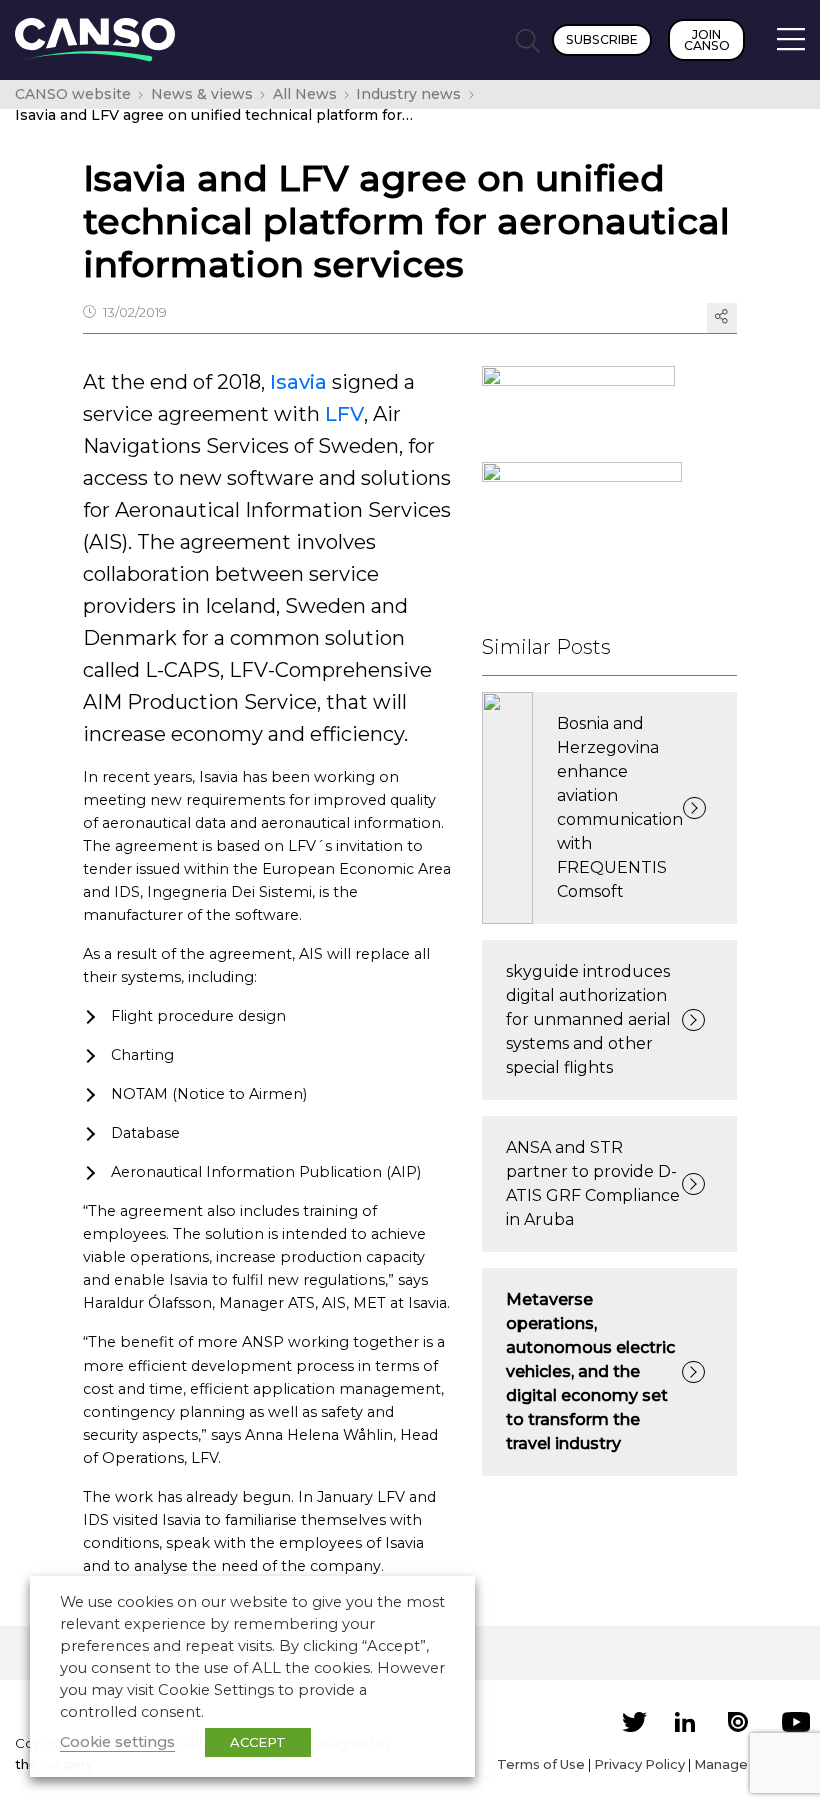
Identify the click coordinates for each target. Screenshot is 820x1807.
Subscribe (602, 39)
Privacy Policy (639, 1764)
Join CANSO (707, 40)
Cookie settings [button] (117, 1742)
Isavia (298, 382)
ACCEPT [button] (258, 1742)
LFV (344, 414)
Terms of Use (541, 1764)
